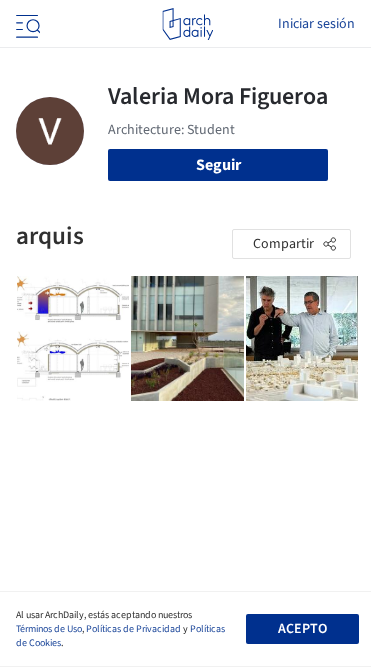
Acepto (302, 629)
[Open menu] (26, 24)
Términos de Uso (49, 629)
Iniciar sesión (316, 24)
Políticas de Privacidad (133, 629)
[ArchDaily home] (187, 24)
